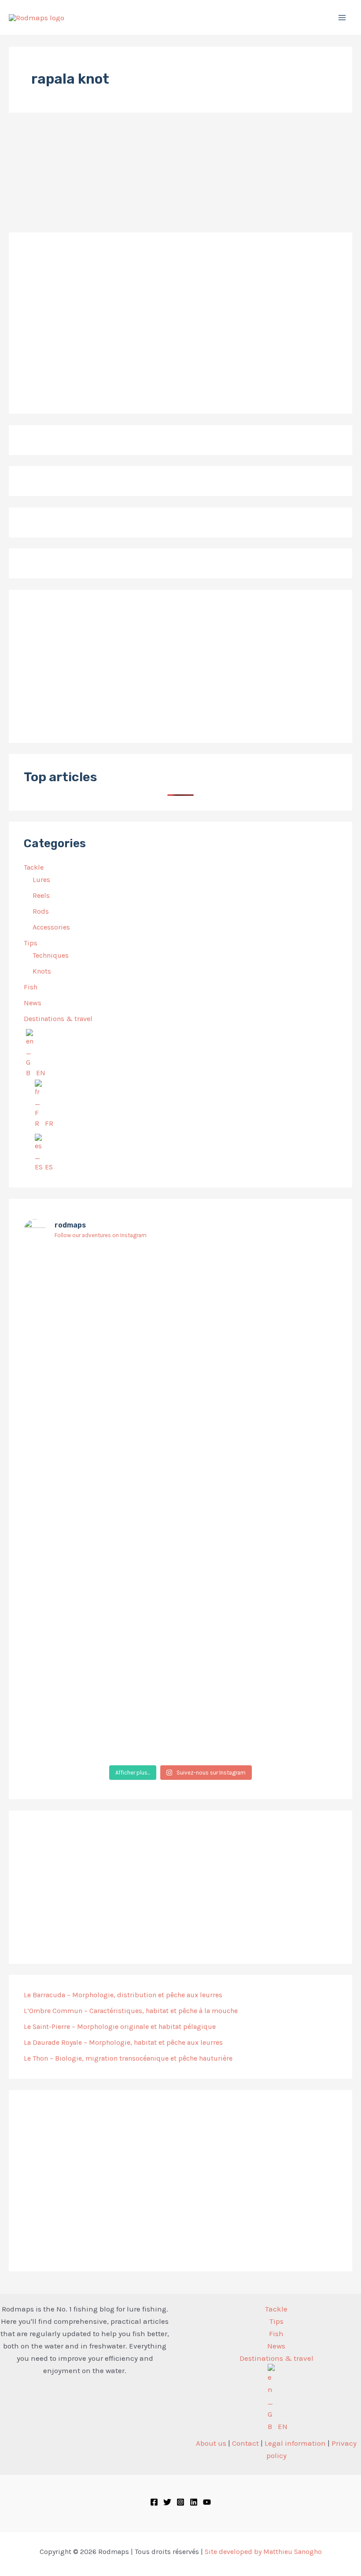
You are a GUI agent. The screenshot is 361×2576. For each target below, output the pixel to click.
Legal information (295, 2443)
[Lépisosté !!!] (75, 1259)
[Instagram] (180, 2502)
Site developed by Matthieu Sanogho (263, 2552)
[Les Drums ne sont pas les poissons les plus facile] (75, 1500)
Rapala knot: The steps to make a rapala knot (118, 202)
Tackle (34, 867)
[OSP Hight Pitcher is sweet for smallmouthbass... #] (286, 1411)
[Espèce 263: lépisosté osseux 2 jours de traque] (75, 1701)
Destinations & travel (58, 1019)
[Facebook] (154, 2502)
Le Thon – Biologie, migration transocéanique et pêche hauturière (128, 2058)
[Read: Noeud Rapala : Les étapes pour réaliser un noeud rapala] (33, 178)
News (33, 1003)
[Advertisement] (180, 666)
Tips (31, 943)
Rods (41, 911)
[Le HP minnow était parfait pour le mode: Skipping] (181, 1280)
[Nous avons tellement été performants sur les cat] (181, 1694)
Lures (41, 880)
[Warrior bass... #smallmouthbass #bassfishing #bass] (75, 1390)
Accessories (51, 927)
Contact (245, 2443)
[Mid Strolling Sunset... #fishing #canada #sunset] (286, 1666)
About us (211, 2443)
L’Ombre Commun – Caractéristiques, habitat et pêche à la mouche (131, 2011)
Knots (42, 971)
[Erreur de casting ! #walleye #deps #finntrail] (181, 1383)
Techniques (51, 955)
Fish (31, 987)
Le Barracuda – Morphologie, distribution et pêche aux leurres (123, 1995)
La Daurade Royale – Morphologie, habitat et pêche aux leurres (123, 2042)
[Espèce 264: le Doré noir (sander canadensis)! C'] (286, 1507)
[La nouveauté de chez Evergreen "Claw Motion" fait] (181, 1549)
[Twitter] (167, 2502)
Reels (41, 895)
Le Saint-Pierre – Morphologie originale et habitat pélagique (120, 2027)
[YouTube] (207, 2502)
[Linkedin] (194, 2502)
